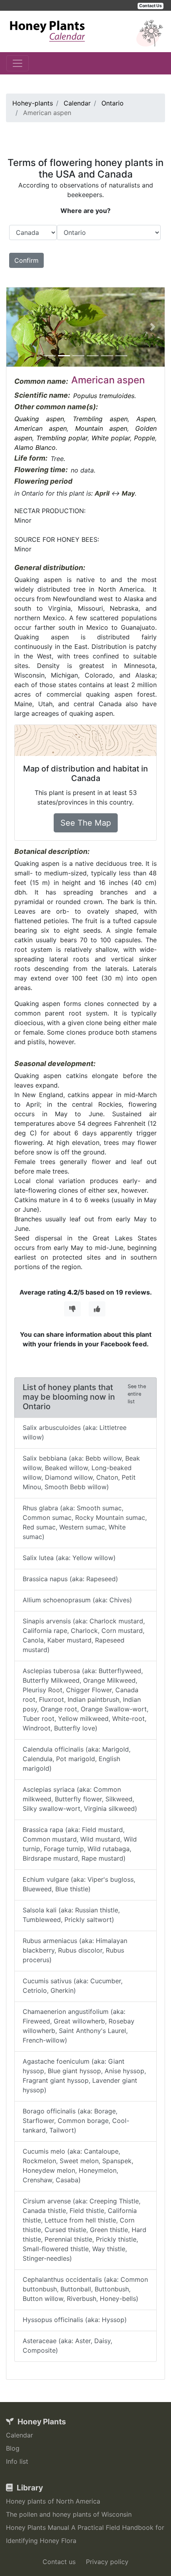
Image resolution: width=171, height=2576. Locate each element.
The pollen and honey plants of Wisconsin (69, 2514)
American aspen (41, 428)
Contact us (59, 2562)
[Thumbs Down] (72, 1309)
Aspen (146, 419)
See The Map (86, 823)
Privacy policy (107, 2562)
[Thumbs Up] (97, 1309)
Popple (145, 438)
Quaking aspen (39, 419)
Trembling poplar (62, 438)
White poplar (111, 438)
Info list (17, 2461)
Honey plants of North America (53, 2501)
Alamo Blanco (35, 447)
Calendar (19, 2435)
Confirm (26, 260)
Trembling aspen (100, 419)
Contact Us (151, 6)
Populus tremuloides (104, 396)
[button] (18, 327)
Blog (13, 2448)
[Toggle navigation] (17, 63)
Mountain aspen (101, 428)
